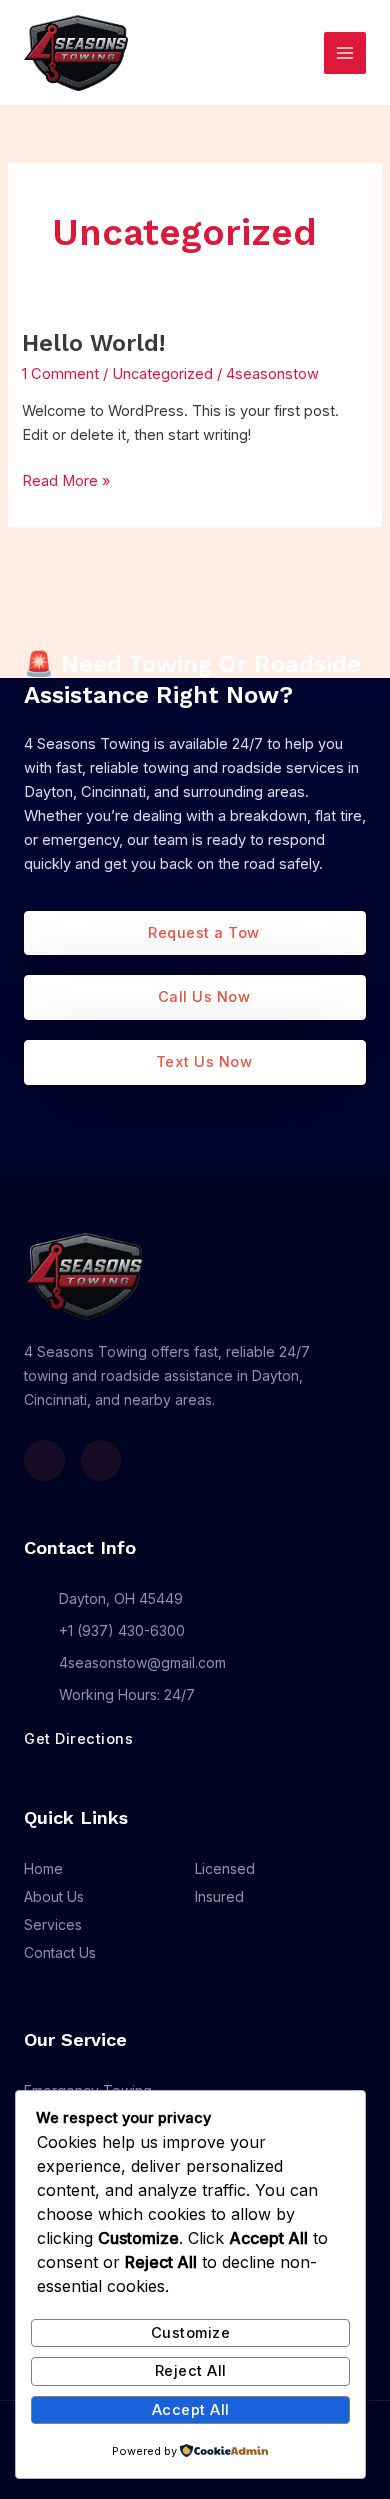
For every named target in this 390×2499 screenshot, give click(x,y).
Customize (191, 2333)
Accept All (191, 2410)
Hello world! (93, 343)
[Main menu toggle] (345, 53)
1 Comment (60, 374)
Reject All (191, 2371)
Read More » (66, 479)
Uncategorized (162, 374)
